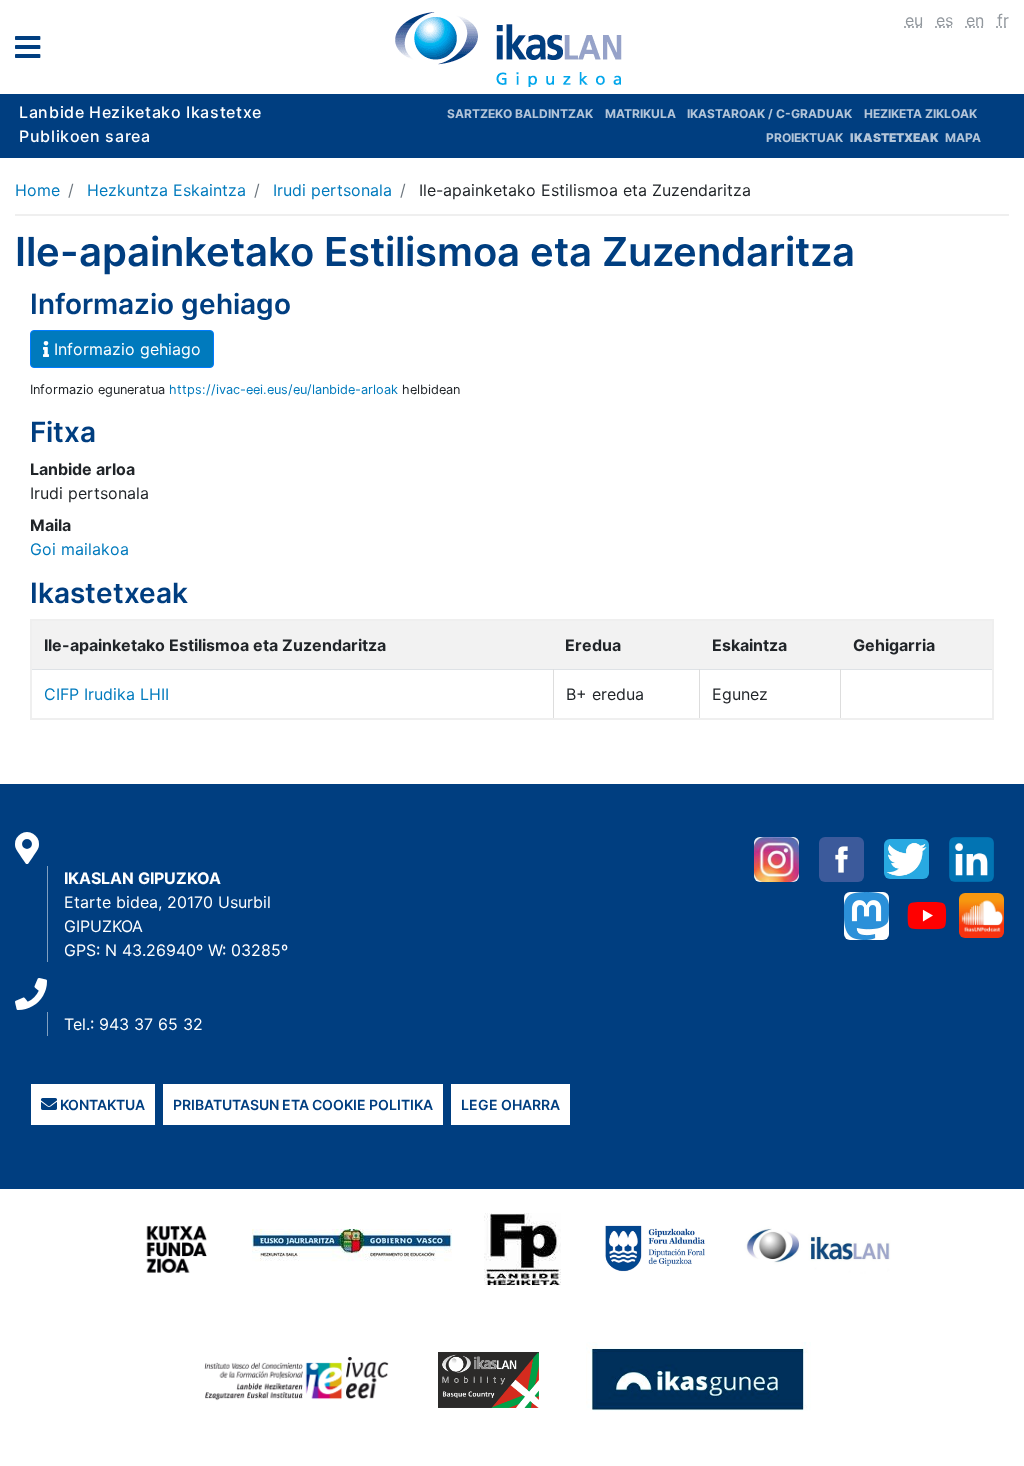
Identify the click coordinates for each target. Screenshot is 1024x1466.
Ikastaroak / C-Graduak (769, 113)
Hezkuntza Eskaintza (166, 190)
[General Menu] (33, 51)
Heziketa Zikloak (920, 113)
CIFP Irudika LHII (106, 694)
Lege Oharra (510, 1104)
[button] (122, 349)
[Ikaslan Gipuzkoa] (512, 49)
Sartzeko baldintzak (520, 113)
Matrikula (642, 113)
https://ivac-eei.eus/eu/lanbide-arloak (283, 389)
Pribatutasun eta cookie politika (303, 1104)
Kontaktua (101, 1104)
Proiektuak (806, 137)
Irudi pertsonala (332, 190)
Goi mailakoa (79, 549)
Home (37, 190)
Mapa (963, 137)
